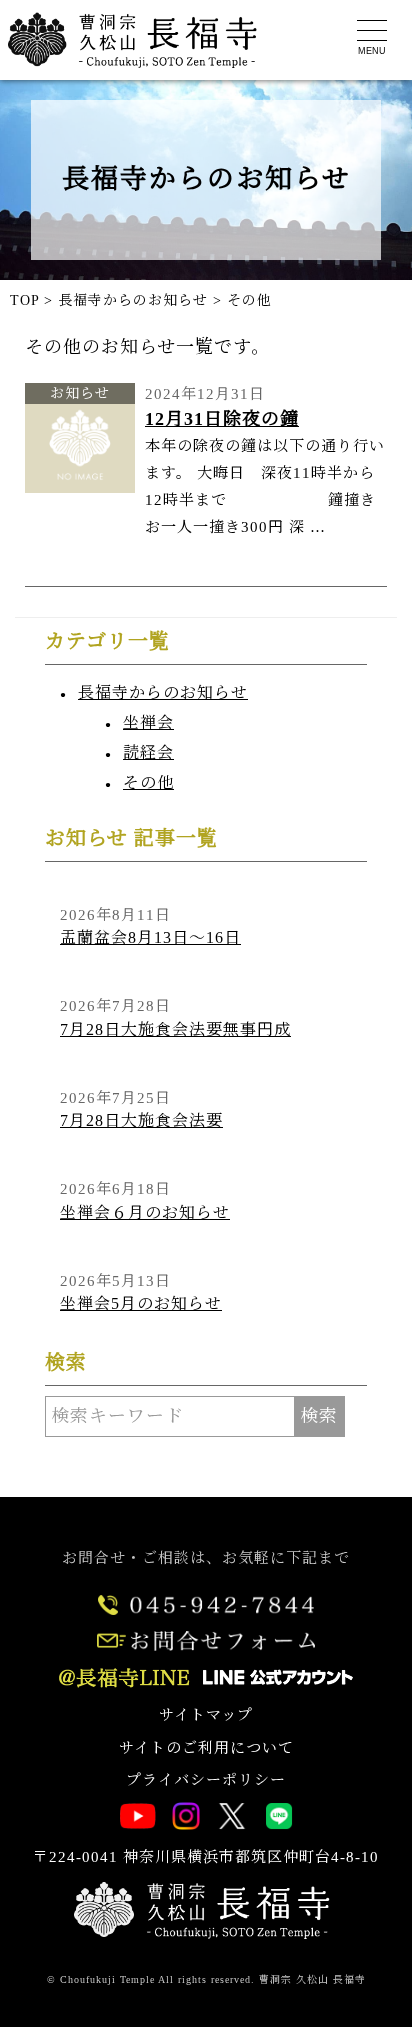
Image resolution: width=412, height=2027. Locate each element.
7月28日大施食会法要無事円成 (175, 1029)
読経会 (148, 752)
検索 (319, 1416)
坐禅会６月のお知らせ (145, 1212)
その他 (148, 782)
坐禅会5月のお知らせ (141, 1303)
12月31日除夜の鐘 (222, 419)
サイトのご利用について (206, 1748)
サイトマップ (206, 1715)
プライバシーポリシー (206, 1780)
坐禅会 (148, 722)
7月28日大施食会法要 (141, 1120)
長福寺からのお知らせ (163, 692)
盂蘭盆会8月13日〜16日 (150, 937)
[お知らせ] (80, 487)
